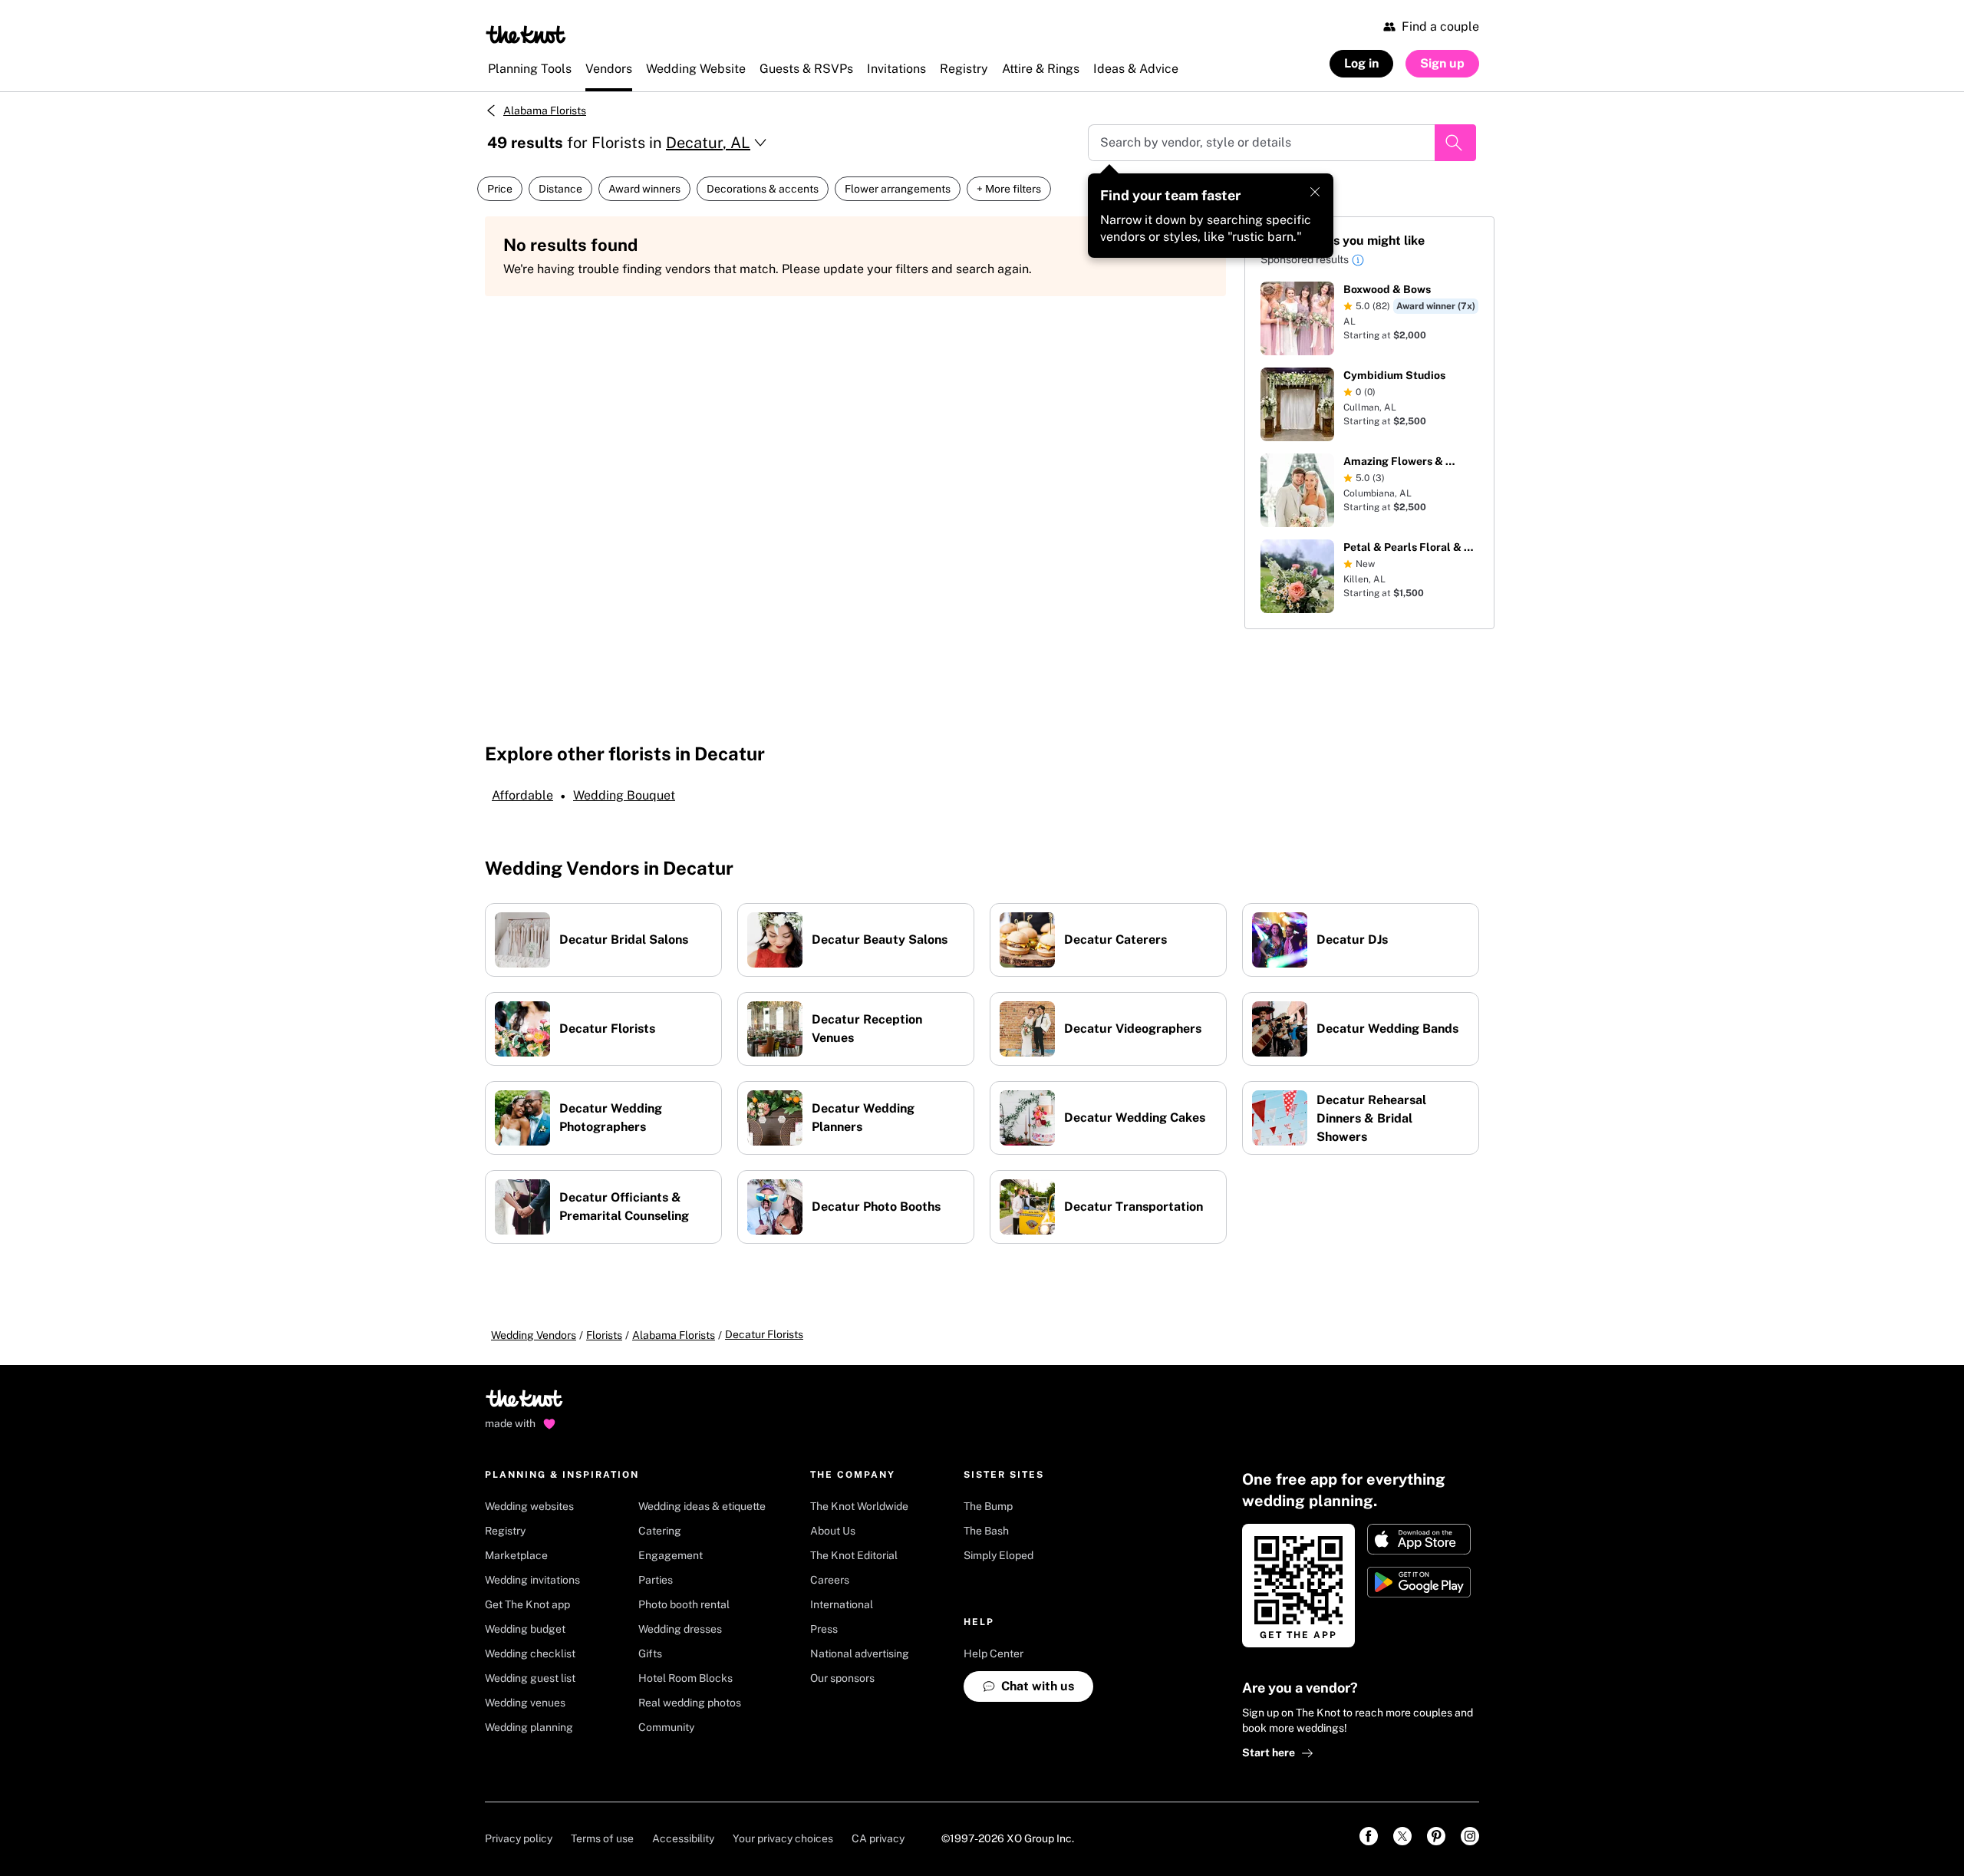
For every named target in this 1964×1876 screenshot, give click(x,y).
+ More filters (1009, 189)
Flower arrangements (898, 189)
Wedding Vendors (534, 1335)
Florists (604, 1335)
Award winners (644, 189)
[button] (1358, 262)
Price (500, 189)
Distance (560, 189)
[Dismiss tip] (1315, 192)
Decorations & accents (763, 189)
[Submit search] (1455, 143)
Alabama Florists (545, 110)
